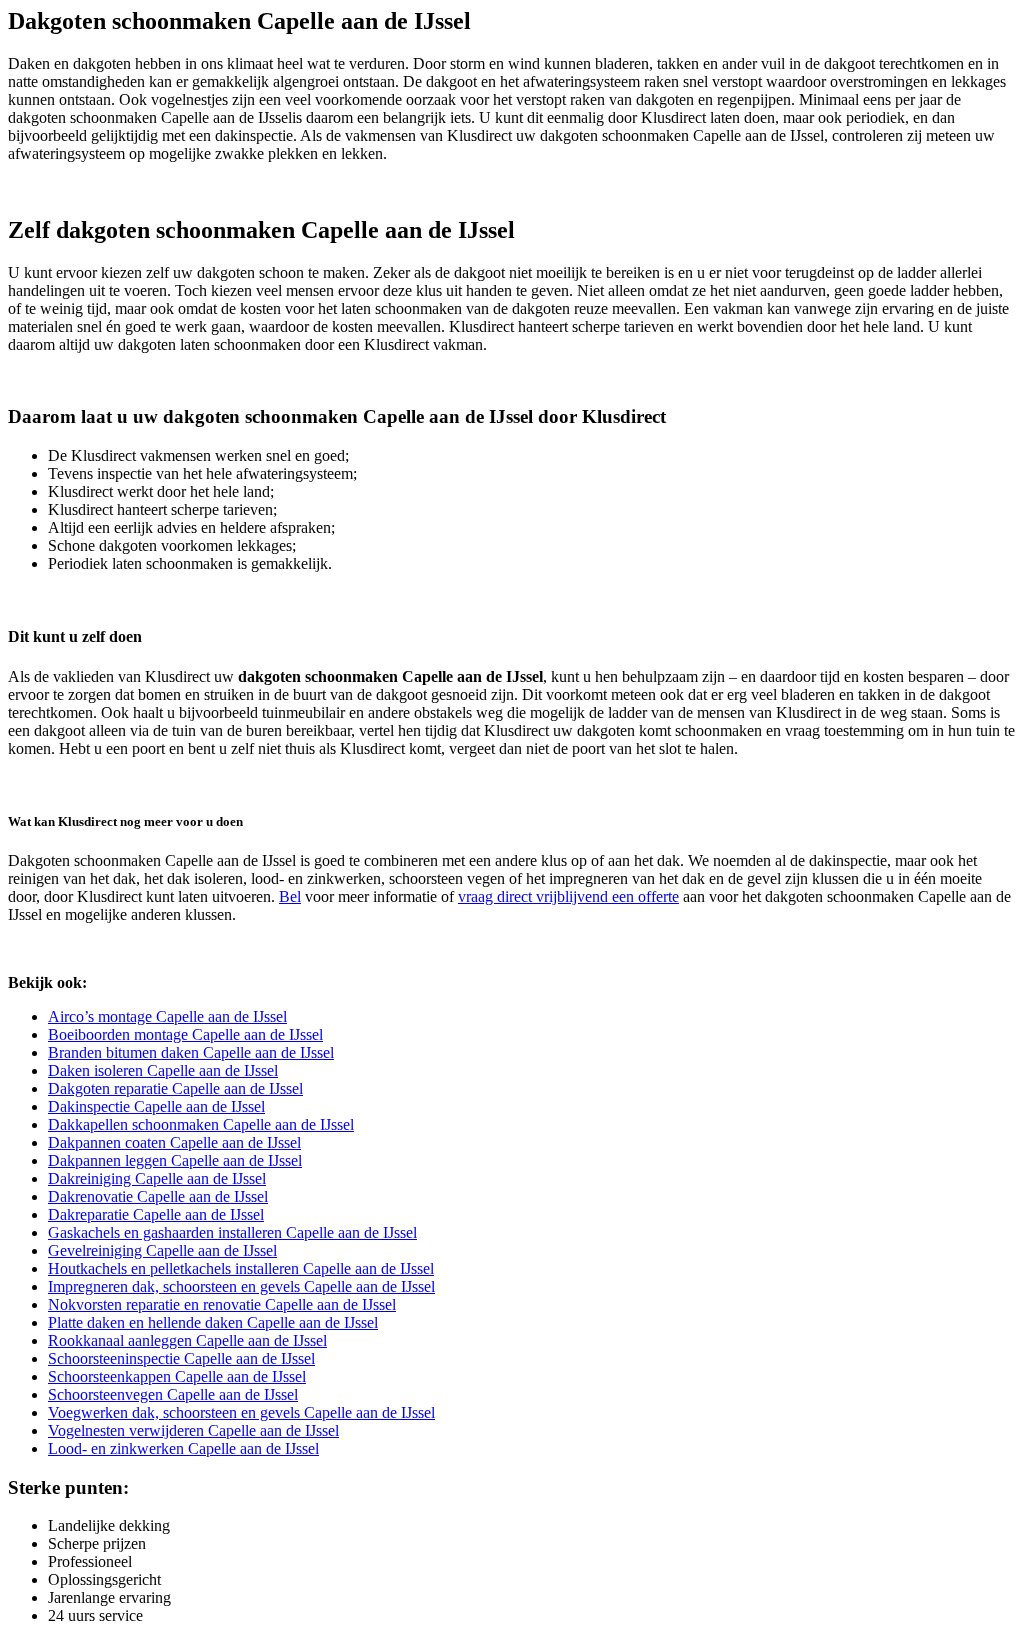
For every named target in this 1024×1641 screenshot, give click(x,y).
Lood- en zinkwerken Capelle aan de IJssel (183, 1448)
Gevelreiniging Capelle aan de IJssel (162, 1250)
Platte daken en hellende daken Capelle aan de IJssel (213, 1322)
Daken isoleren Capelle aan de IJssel (163, 1070)
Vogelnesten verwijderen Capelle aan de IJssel (193, 1430)
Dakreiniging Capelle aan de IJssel (157, 1178)
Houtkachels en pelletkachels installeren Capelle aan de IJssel (241, 1268)
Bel (290, 896)
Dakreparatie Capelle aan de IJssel (156, 1214)
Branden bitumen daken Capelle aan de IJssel (191, 1052)
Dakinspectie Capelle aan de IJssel (156, 1106)
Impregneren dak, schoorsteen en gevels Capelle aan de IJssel (241, 1286)
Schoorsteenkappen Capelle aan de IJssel (177, 1376)
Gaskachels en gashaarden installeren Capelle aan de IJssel (232, 1232)
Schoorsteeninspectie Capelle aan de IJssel (181, 1358)
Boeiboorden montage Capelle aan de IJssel (185, 1034)
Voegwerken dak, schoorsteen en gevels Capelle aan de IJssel (241, 1412)
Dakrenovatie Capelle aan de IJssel (158, 1196)
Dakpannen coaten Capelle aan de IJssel (174, 1142)
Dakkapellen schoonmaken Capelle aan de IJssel (201, 1124)
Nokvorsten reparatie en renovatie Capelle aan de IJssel (222, 1304)
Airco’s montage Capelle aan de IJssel (167, 1016)
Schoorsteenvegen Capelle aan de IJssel (173, 1394)
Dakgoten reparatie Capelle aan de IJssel (175, 1088)
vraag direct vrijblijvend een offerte (568, 896)
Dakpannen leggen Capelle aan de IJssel (175, 1160)
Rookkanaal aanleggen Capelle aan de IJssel (187, 1340)
